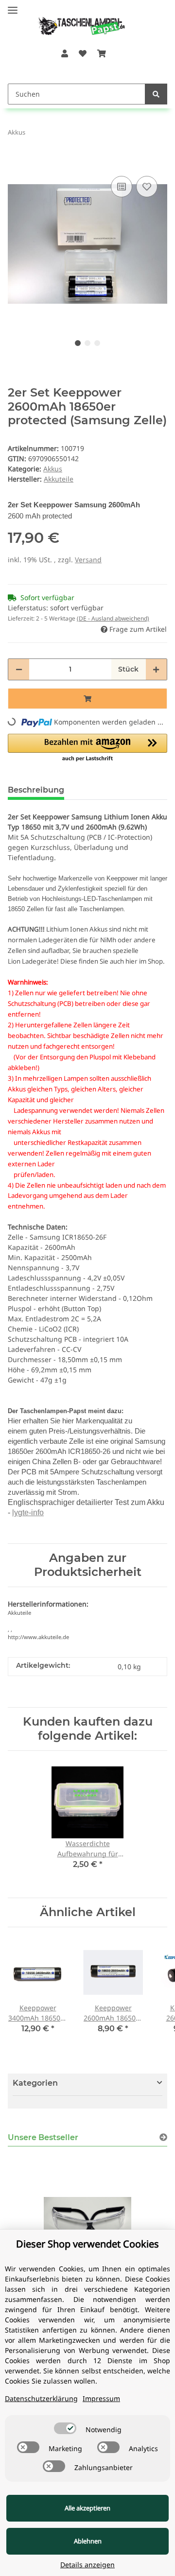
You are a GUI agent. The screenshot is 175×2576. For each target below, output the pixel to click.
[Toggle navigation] (13, 6)
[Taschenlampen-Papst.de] (75, 21)
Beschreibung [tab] (36, 790)
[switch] (65, 2428)
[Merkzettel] (83, 53)
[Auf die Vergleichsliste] (122, 187)
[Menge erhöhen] (156, 669)
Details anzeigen (87, 2565)
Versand (88, 560)
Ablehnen (88, 2541)
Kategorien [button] (35, 2083)
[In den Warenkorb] (16, 159)
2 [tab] (87, 343)
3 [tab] (97, 343)
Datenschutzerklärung (41, 2398)
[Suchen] (156, 94)
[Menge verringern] (19, 669)
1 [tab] (78, 343)
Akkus (53, 469)
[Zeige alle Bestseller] (163, 2137)
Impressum (101, 2398)
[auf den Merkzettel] (147, 187)
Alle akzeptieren (87, 2508)
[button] (64, 53)
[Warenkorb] (102, 53)
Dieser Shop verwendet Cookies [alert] (87, 2244)
